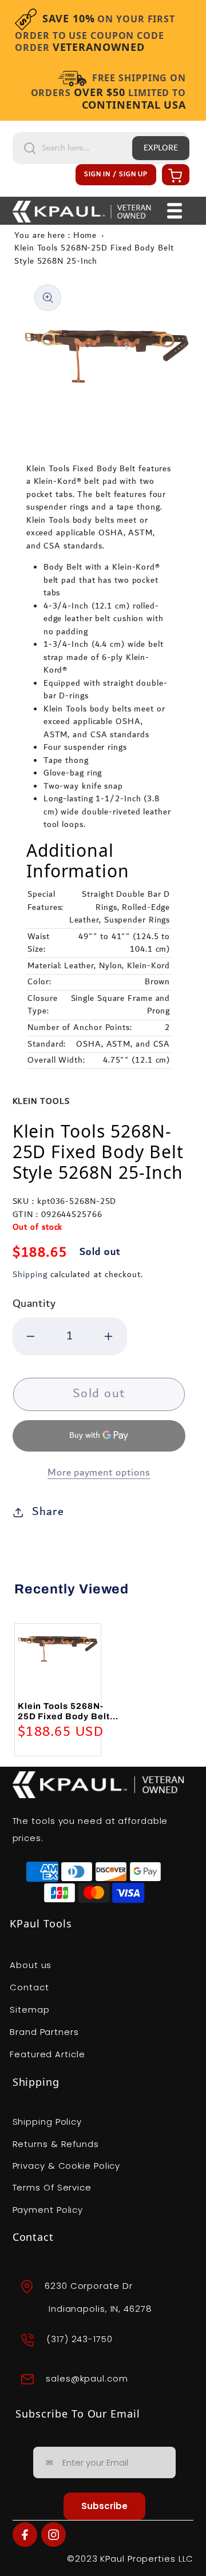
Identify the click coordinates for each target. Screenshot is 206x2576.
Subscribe (104, 2506)
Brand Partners (44, 2032)
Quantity (34, 1304)
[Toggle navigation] (175, 211)
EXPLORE (161, 148)
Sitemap (29, 2009)
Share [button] (48, 1512)
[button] (174, 175)
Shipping (30, 1275)
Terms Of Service (52, 2187)
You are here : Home (56, 236)
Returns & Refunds (56, 2144)
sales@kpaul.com (87, 2378)
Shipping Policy (47, 2122)
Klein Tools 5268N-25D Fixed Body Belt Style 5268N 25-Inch (94, 255)
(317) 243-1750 (80, 2340)
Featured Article (47, 2054)
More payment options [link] (99, 1473)
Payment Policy (48, 2210)
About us (31, 1965)
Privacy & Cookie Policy (67, 2166)
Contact (29, 1987)
